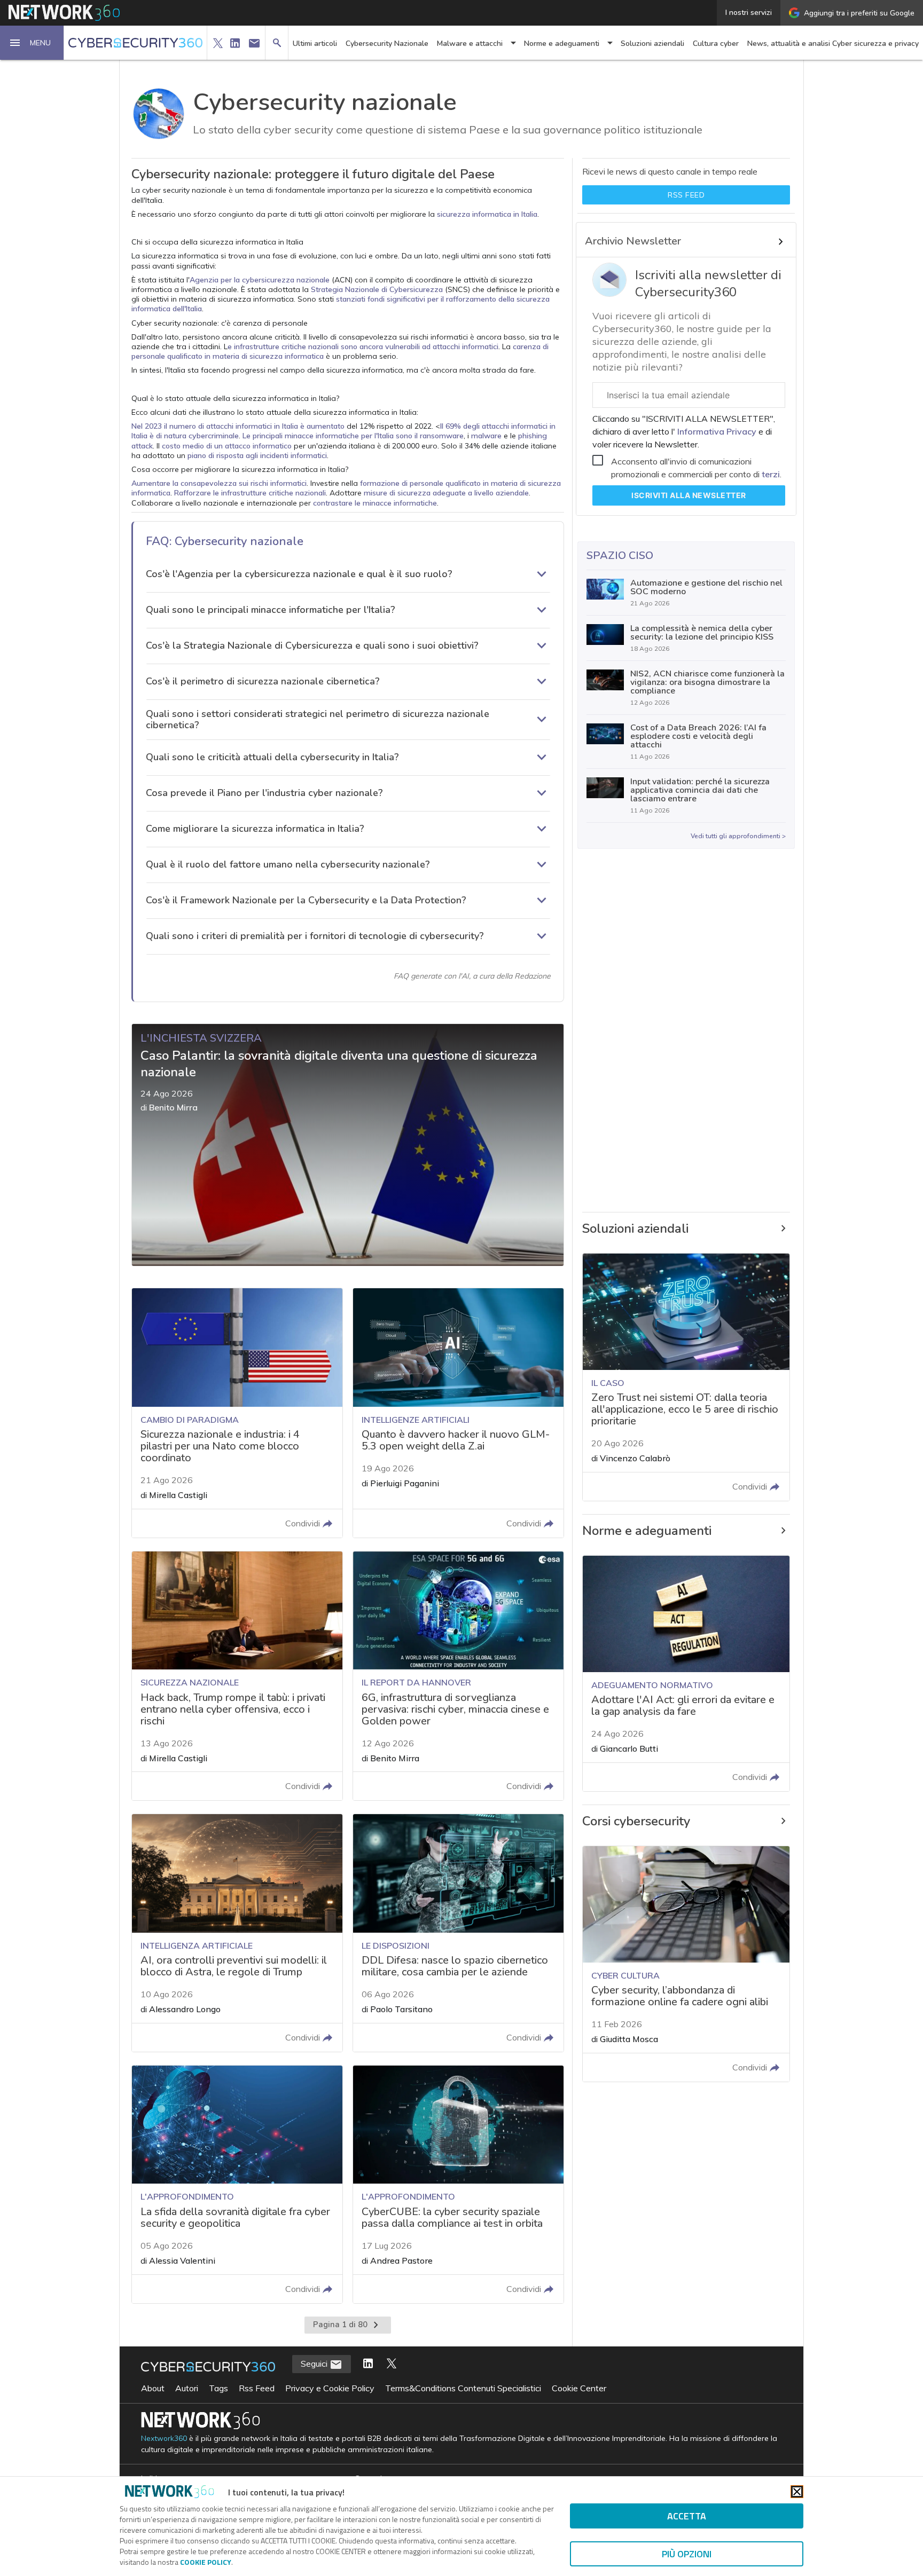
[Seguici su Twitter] (392, 2364)
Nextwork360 (164, 2439)
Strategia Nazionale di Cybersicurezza (376, 289)
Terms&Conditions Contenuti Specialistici (463, 2388)
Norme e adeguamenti (647, 1531)
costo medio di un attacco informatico (227, 446)
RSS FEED (686, 195)
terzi (771, 474)
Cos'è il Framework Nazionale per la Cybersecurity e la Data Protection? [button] (306, 900)
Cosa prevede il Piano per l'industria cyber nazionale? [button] (264, 793)
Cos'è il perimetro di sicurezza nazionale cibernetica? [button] (263, 681)
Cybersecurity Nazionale (387, 44)
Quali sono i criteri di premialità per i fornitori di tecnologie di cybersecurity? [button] (315, 936)
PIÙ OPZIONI (687, 2554)
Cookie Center (579, 2388)
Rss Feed (257, 2388)
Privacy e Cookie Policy (330, 2388)
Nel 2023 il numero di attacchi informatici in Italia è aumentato (238, 426)
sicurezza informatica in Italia (487, 214)
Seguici (315, 2364)
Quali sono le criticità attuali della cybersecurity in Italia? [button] (272, 757)
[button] (32, 43)
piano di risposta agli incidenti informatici (257, 455)
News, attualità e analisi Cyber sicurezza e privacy (833, 44)
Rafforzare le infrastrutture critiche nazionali (250, 493)
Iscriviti (689, 495)
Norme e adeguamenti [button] (562, 44)
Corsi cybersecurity (636, 1821)
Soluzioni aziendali (652, 44)
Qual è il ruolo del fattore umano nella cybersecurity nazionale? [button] (288, 864)
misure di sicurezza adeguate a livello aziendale (446, 493)
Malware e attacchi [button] (470, 44)
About (153, 2388)
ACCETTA (687, 2516)
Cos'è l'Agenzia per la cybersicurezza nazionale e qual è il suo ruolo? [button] (299, 574)
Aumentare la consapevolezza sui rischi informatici (219, 483)
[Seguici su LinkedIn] (368, 2364)
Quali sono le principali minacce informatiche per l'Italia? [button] (271, 610)
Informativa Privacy (717, 431)
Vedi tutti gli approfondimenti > (738, 836)
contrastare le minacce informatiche (375, 503)
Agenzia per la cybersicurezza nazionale (260, 280)
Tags (218, 2388)
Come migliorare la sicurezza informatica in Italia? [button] (255, 829)
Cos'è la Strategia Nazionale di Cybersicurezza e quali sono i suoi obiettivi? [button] (312, 645)
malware (486, 436)
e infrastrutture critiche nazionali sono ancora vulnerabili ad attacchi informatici (363, 346)
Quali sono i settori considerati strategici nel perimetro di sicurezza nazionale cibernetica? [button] (318, 720)
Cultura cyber (716, 44)
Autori (187, 2388)
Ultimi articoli (315, 44)
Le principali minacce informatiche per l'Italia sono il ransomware (353, 436)
